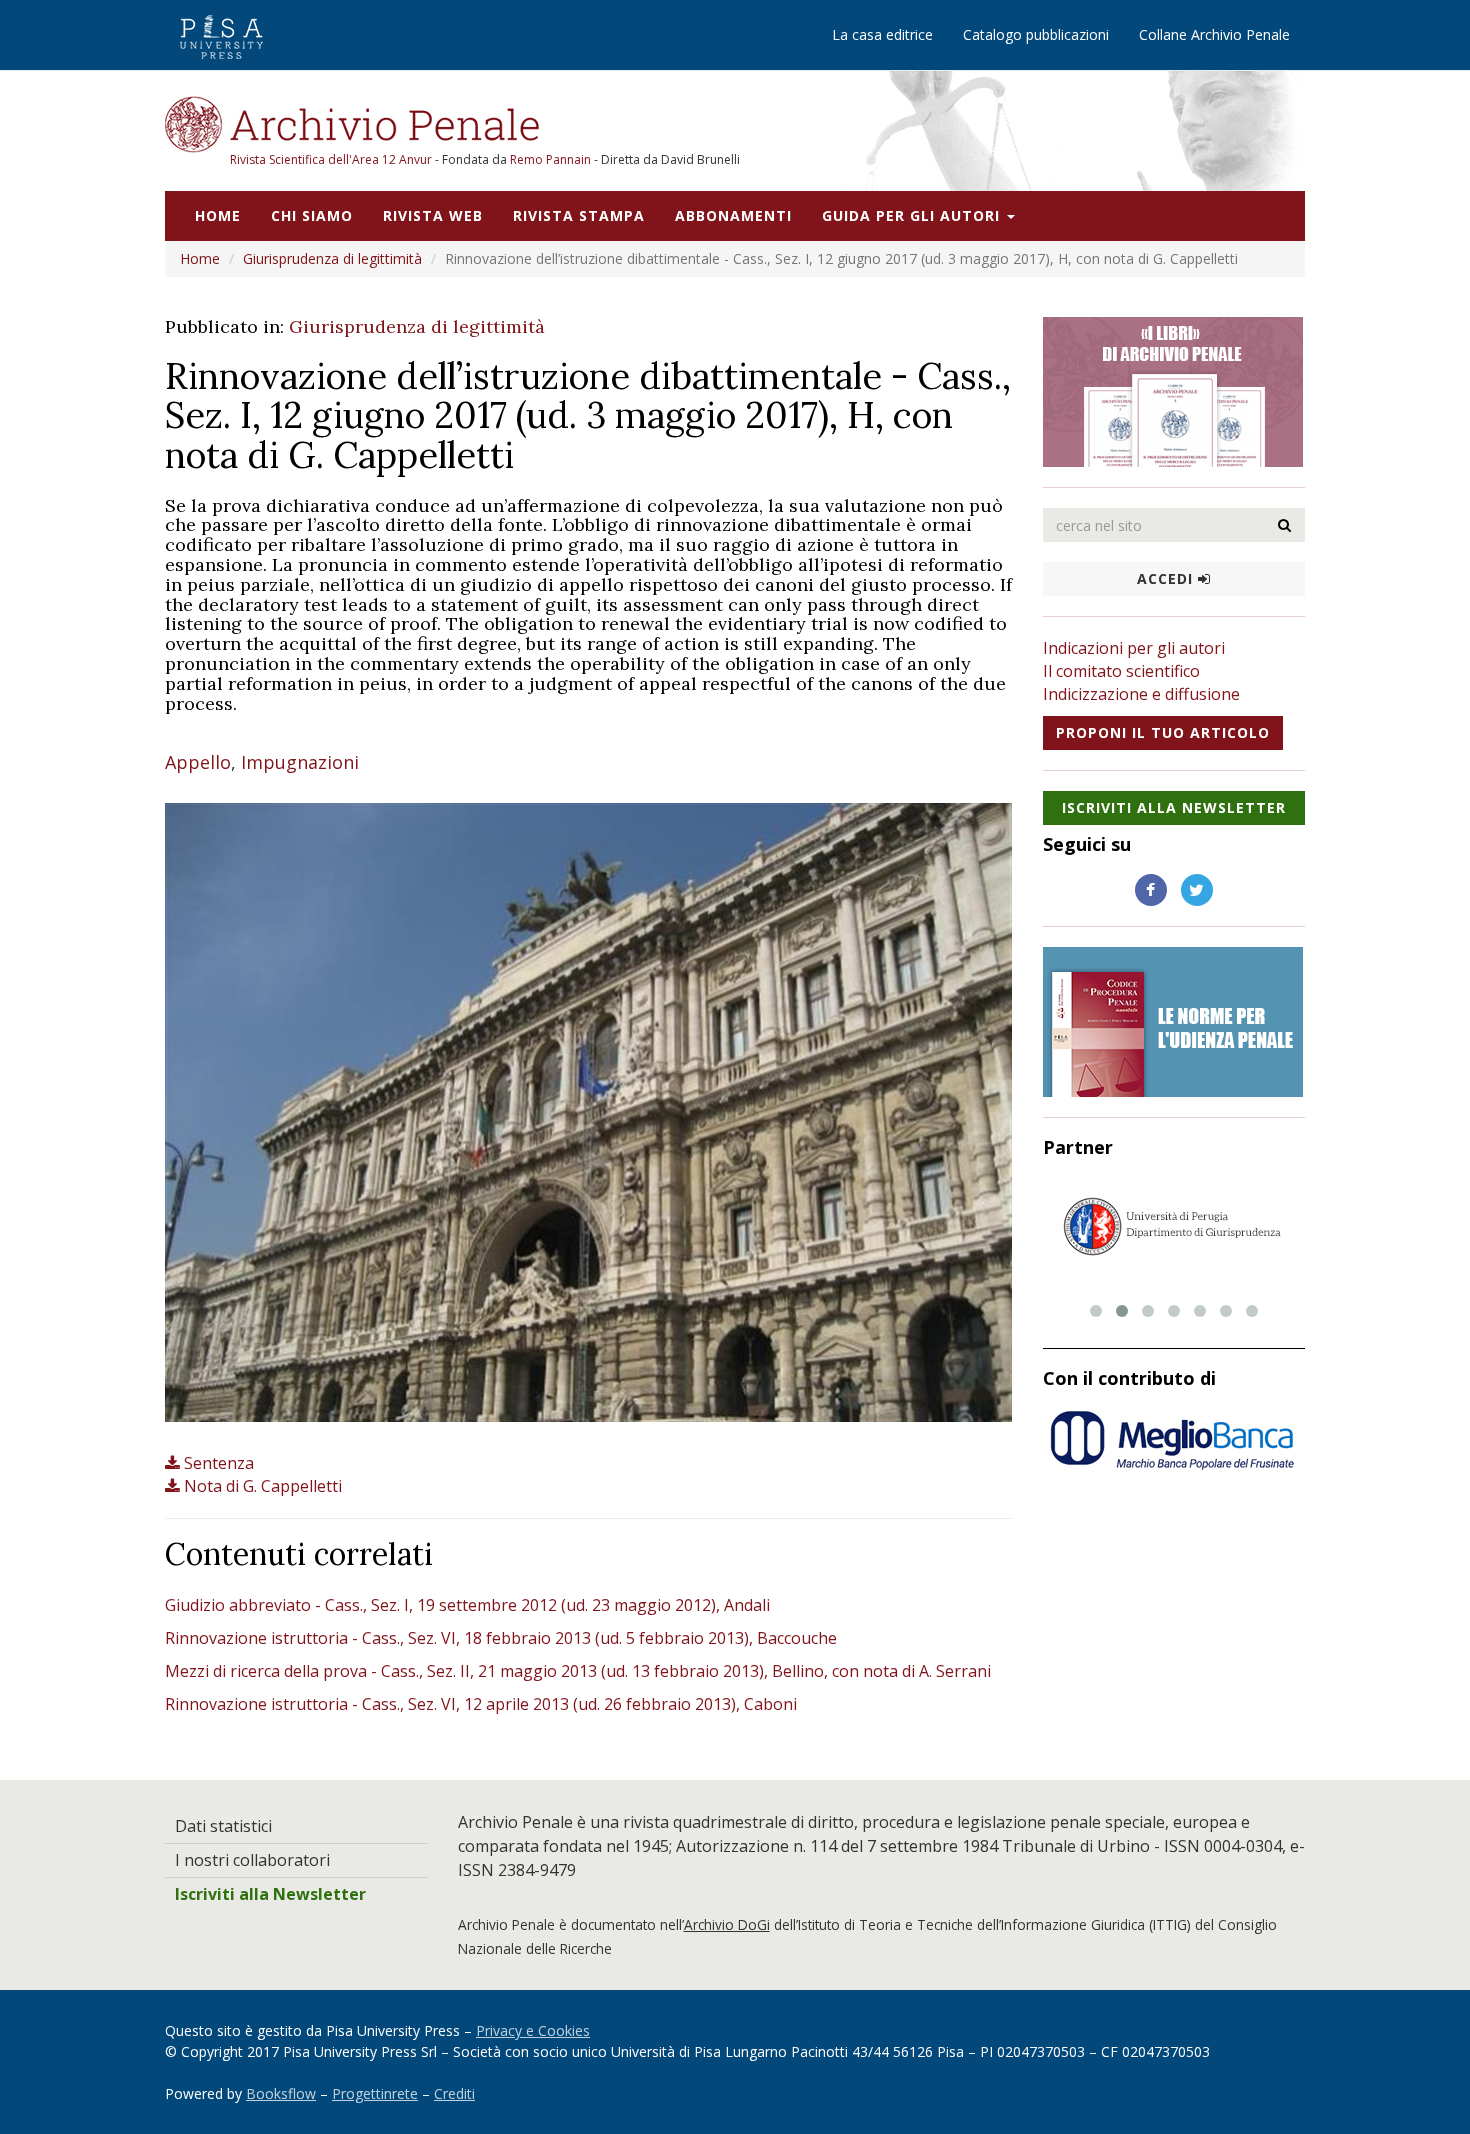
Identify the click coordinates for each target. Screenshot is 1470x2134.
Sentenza (219, 1463)
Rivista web (433, 215)
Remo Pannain (550, 159)
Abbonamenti (733, 215)
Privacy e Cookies (533, 2030)
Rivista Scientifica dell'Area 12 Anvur (332, 159)
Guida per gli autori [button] (913, 215)
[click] (1285, 525)
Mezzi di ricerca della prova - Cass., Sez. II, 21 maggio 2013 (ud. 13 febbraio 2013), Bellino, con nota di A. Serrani (578, 1671)
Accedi (1167, 578)
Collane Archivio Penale (1214, 34)
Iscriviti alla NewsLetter (1174, 807)
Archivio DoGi (727, 1924)
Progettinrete (375, 2093)
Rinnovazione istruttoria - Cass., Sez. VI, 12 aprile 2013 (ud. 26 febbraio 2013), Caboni (481, 1704)
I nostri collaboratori (252, 1860)
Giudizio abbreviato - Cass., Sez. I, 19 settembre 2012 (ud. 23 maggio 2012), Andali (467, 1605)
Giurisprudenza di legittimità (332, 258)
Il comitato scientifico (1121, 671)
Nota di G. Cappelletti (263, 1486)
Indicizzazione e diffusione (1141, 694)
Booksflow (281, 2093)
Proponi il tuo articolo (1163, 732)
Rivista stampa (579, 215)
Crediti (454, 2093)
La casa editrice (882, 34)
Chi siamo (312, 215)
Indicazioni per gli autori (1134, 648)
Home (218, 215)
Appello (198, 762)
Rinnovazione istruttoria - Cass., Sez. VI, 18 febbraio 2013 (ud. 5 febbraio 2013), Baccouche (501, 1638)
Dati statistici (223, 1826)
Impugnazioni (300, 762)
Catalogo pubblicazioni (1036, 34)
